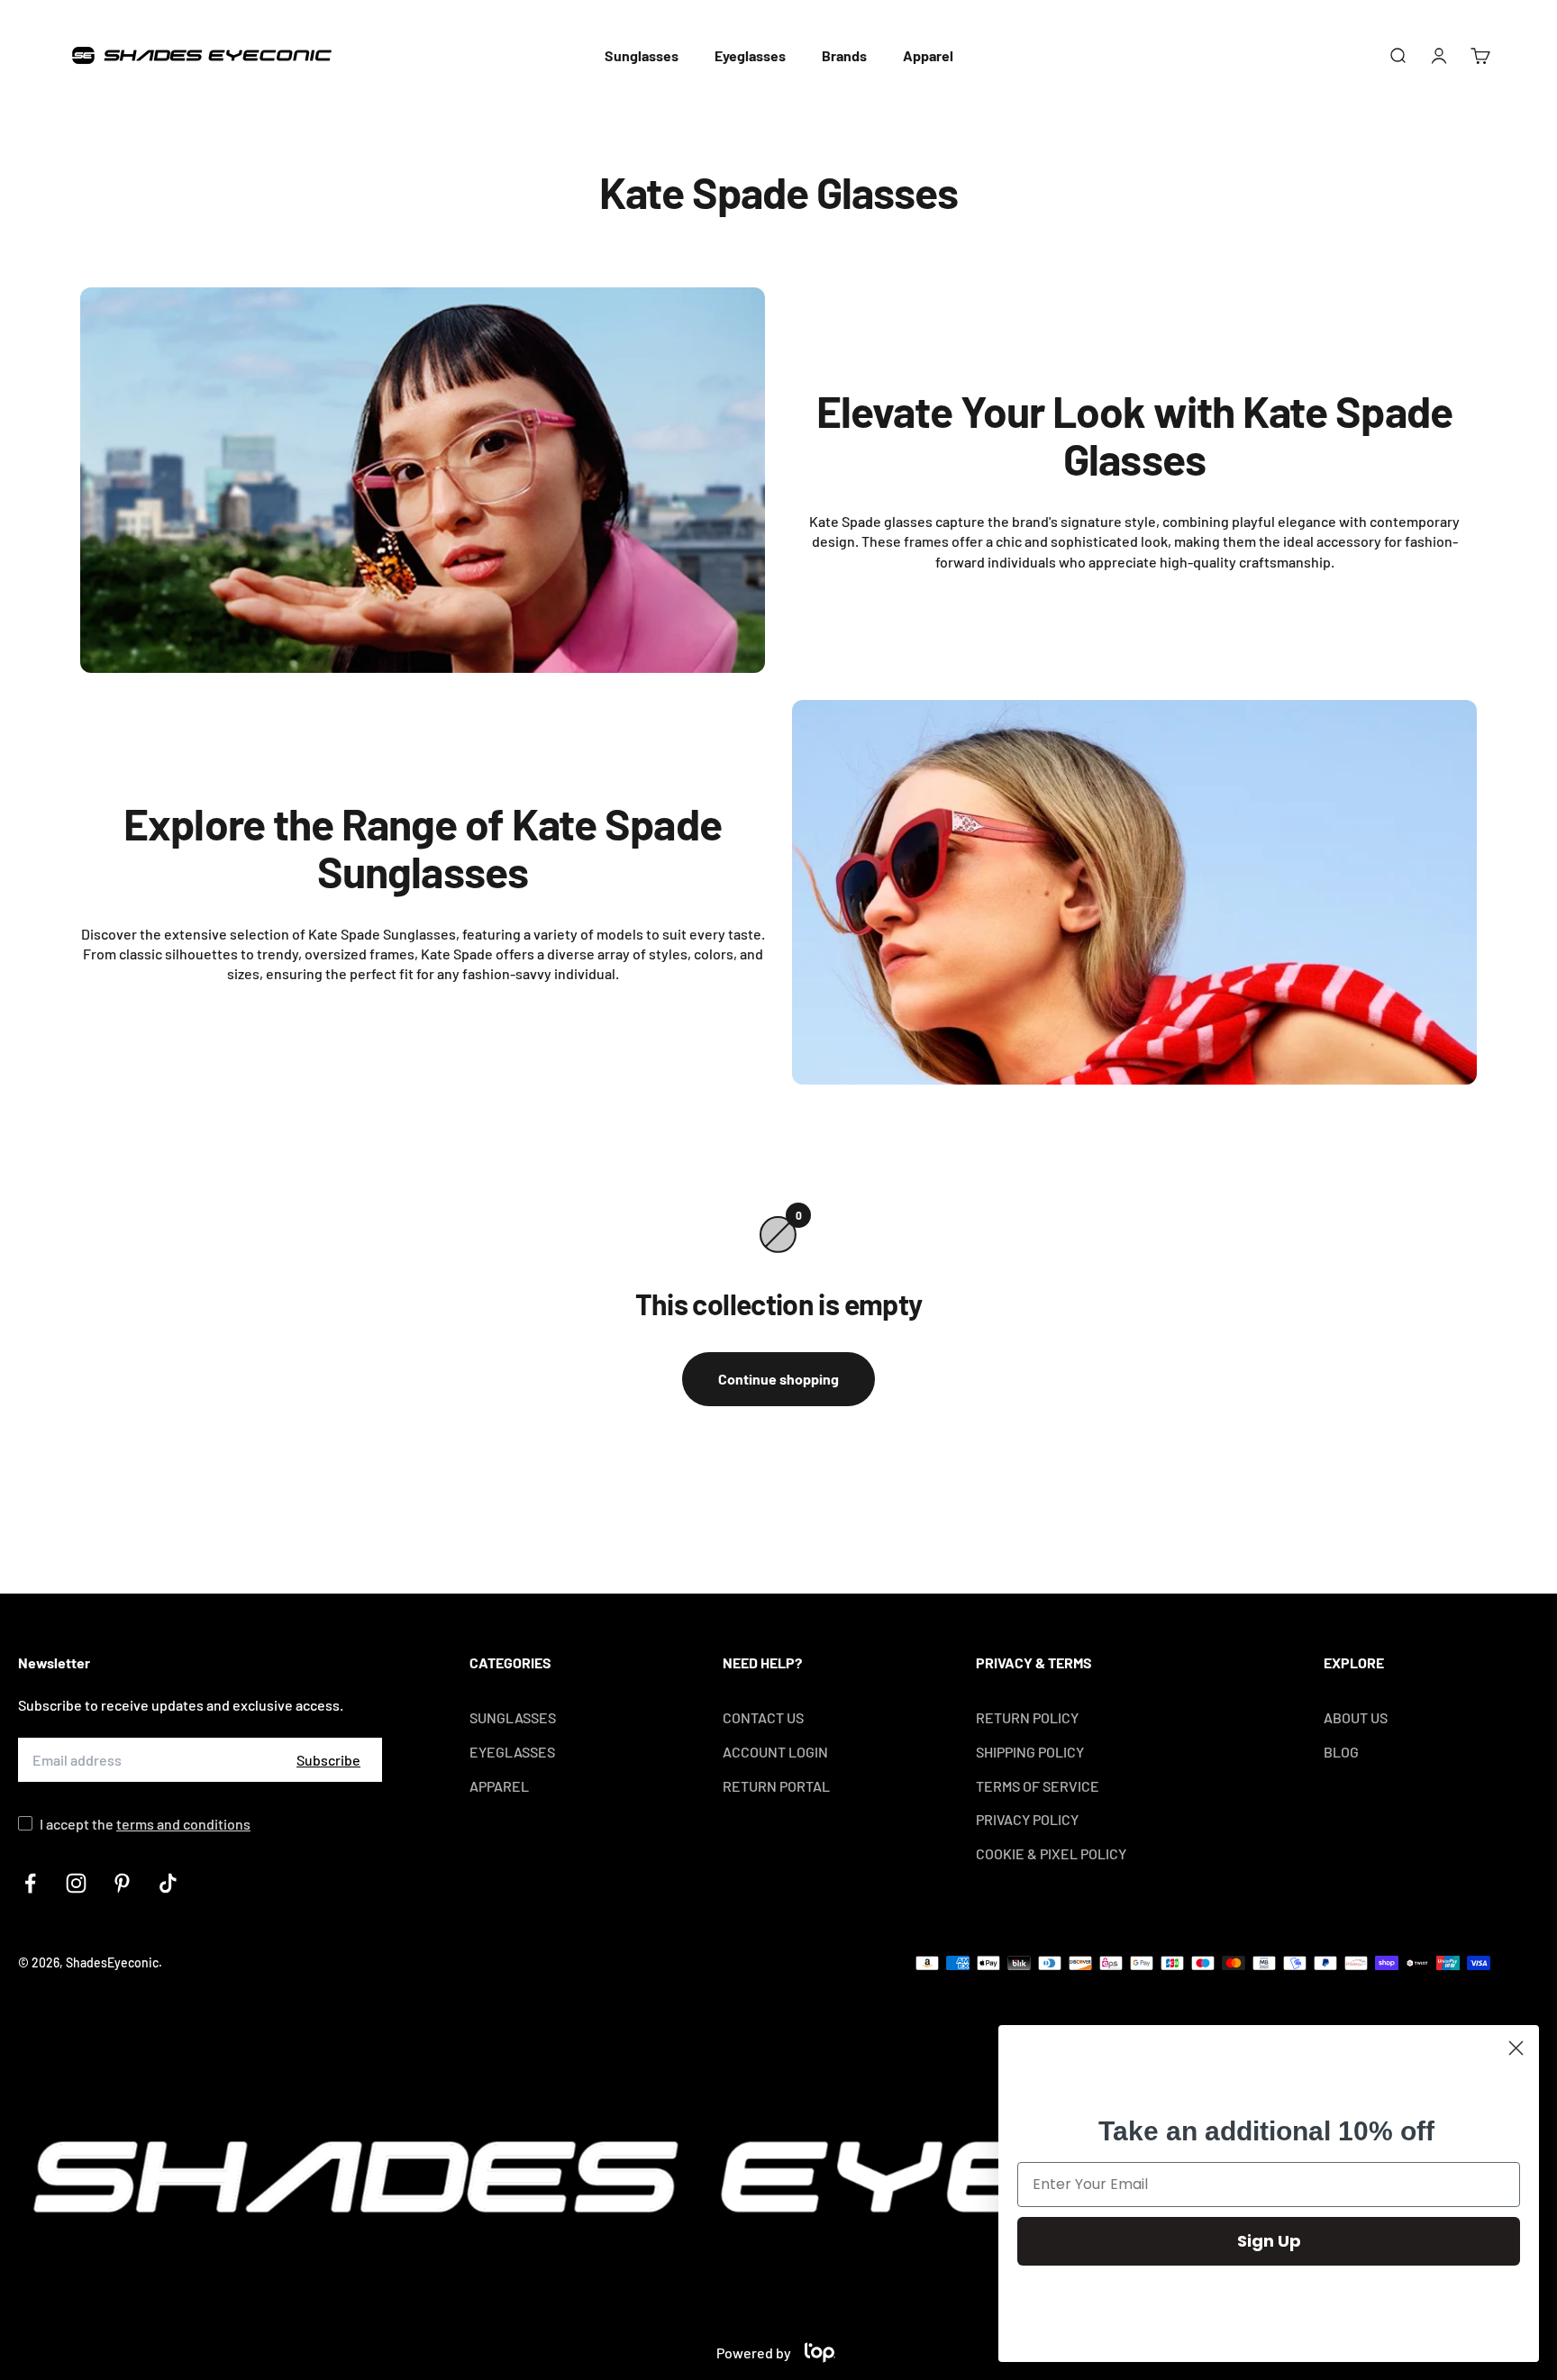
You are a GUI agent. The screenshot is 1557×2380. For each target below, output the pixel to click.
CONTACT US (763, 1717)
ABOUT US (1356, 1717)
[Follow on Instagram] (76, 1883)
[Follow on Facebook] (30, 1883)
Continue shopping (778, 1379)
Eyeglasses (750, 55)
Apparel (928, 55)
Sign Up (1269, 2241)
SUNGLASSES (513, 1717)
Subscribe (328, 1760)
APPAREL (499, 1786)
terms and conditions (183, 1824)
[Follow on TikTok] (168, 1883)
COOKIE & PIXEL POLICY (1051, 1853)
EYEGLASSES (512, 1752)
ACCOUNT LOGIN (775, 1752)
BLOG (1341, 1752)
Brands (844, 55)
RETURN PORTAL (776, 1786)
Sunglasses (642, 55)
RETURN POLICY (1027, 1717)
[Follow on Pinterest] (122, 1883)
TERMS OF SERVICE (1038, 1786)
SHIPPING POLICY (1030, 1752)
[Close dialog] (1516, 2048)
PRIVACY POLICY (1027, 1819)
